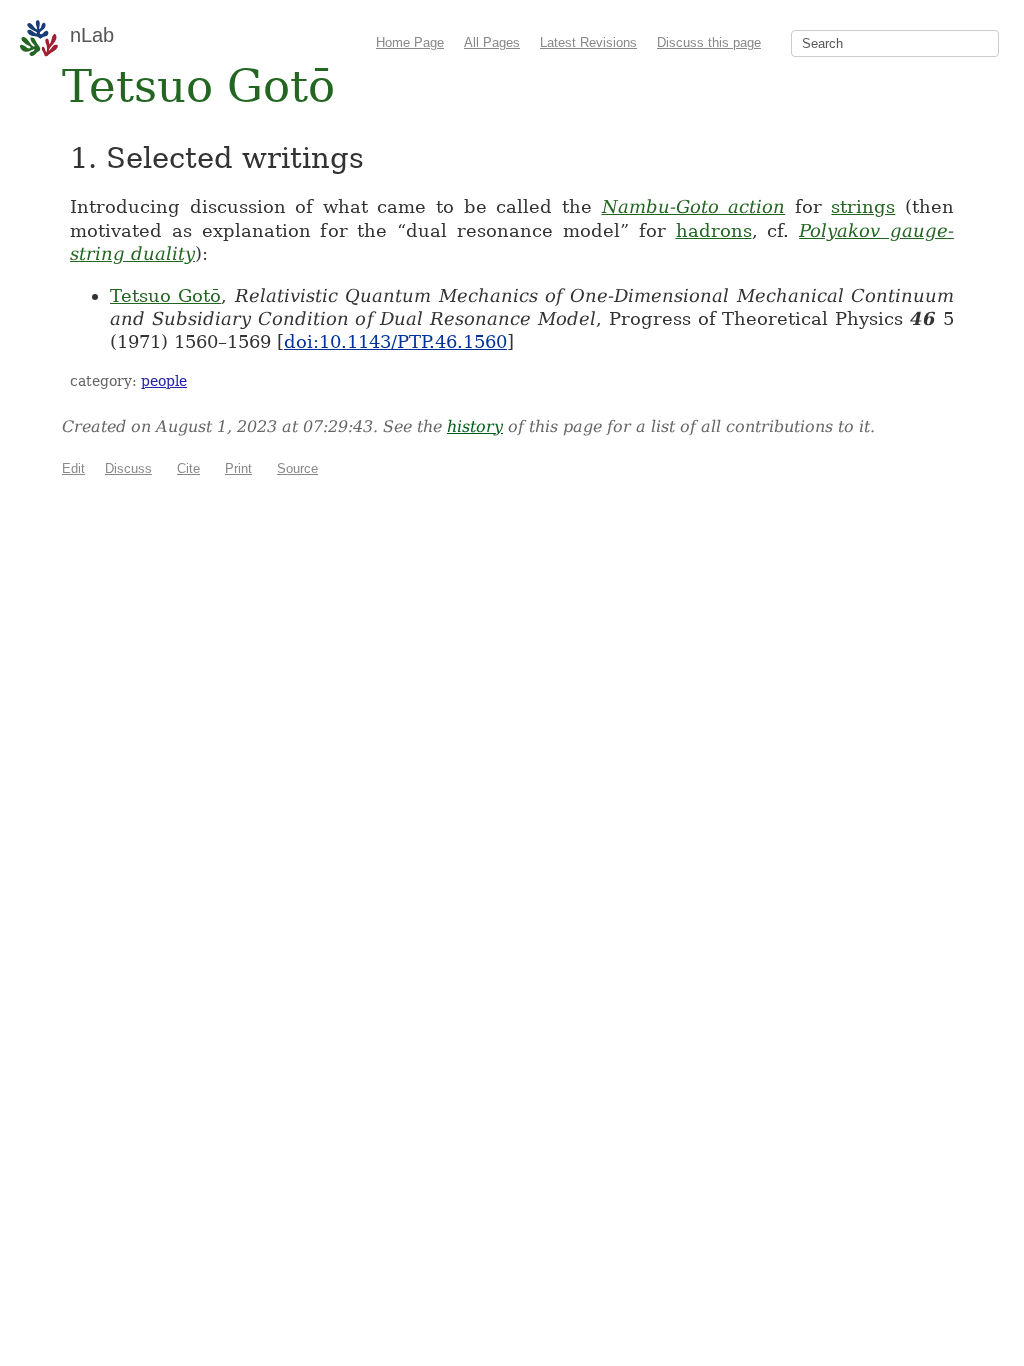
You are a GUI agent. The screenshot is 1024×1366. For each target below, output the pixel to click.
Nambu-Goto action (694, 206)
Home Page (410, 42)
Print (238, 468)
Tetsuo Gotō (165, 295)
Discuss (128, 468)
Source (297, 468)
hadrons (714, 230)
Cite (188, 468)
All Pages (492, 42)
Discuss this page (709, 42)
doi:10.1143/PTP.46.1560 (395, 341)
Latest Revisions (588, 42)
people (164, 381)
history (475, 426)
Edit (73, 468)
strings (863, 206)
